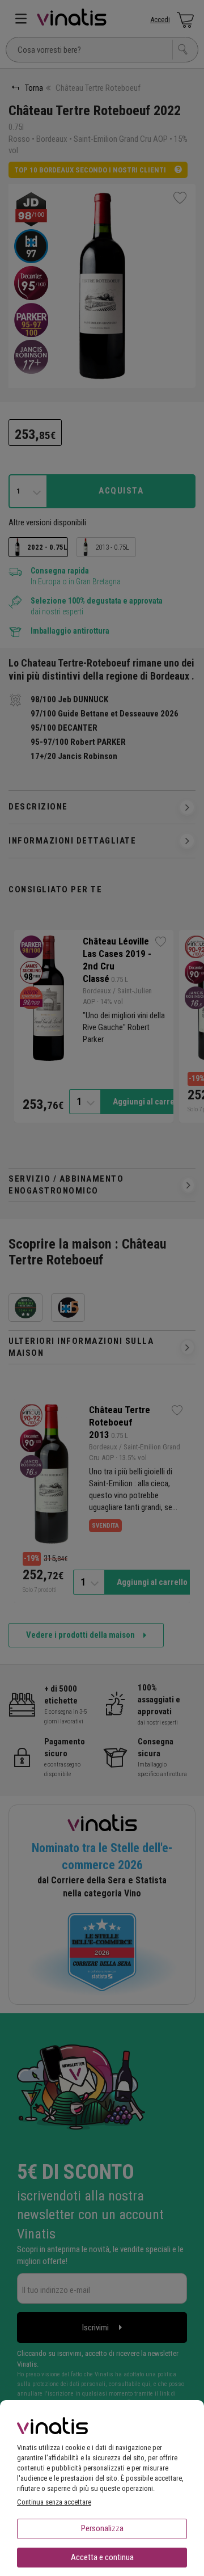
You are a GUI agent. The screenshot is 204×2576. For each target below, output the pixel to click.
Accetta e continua (102, 2557)
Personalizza (102, 2528)
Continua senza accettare (54, 2502)
